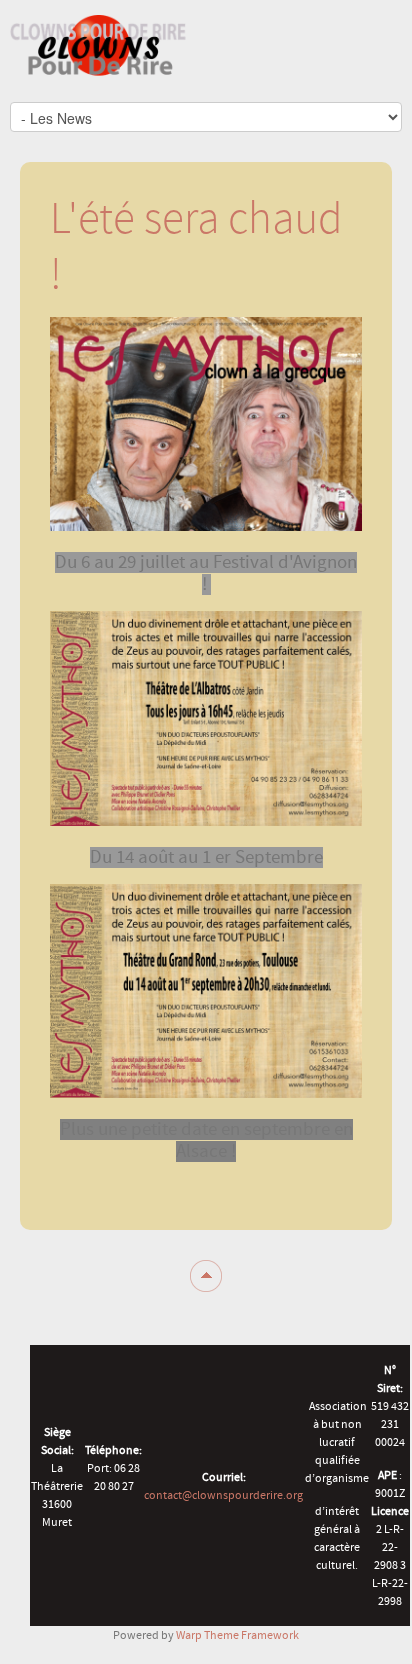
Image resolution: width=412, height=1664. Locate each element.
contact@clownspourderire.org (223, 1495)
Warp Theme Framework (237, 1635)
